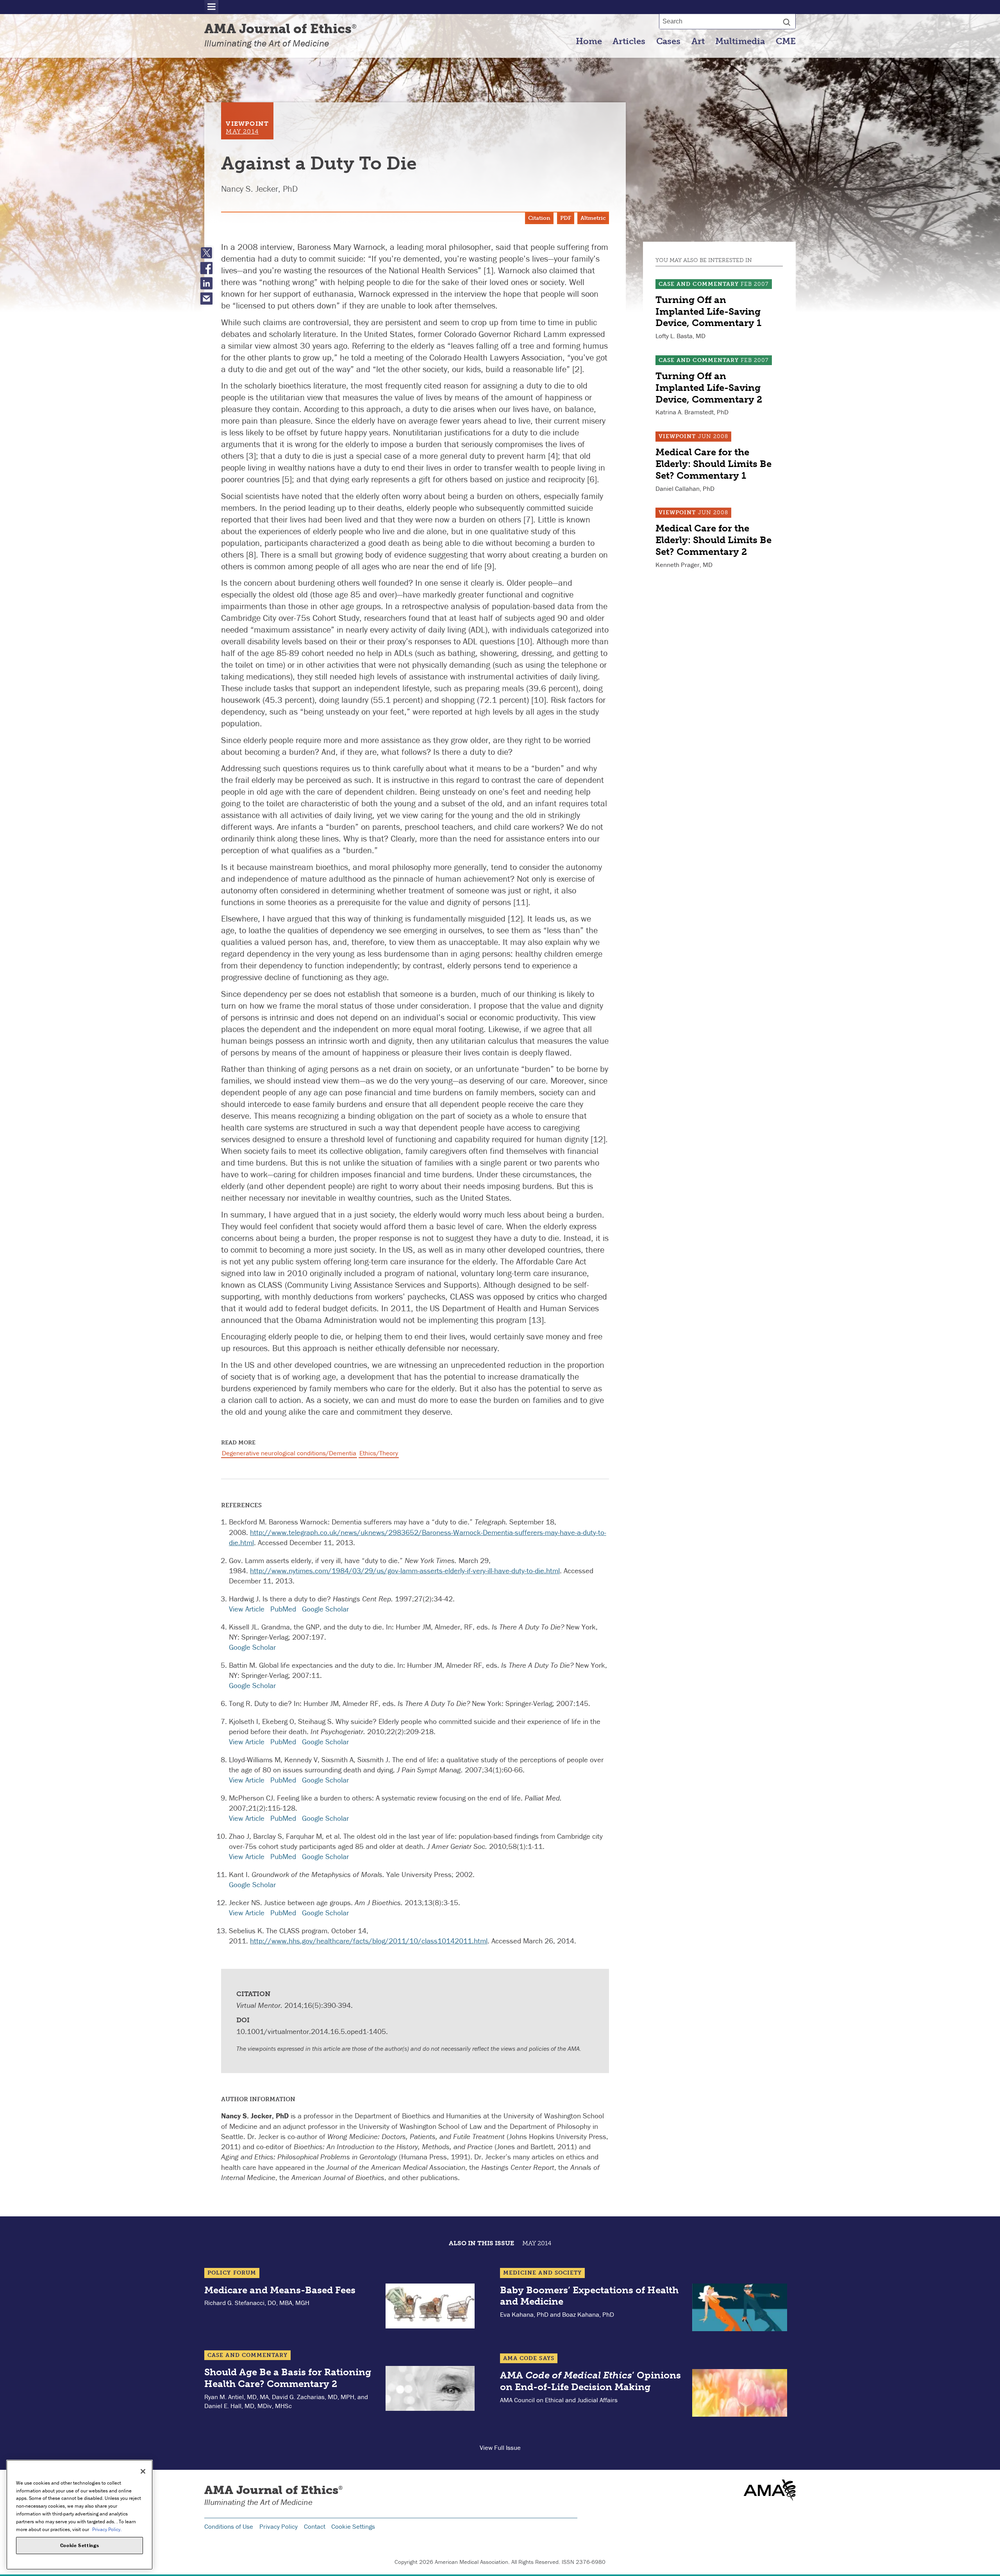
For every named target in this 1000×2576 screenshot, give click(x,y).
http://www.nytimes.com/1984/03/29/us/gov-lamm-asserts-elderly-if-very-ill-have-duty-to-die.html (405, 1571)
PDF (566, 218)
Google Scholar (325, 1609)
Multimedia (740, 41)
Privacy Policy (279, 2526)
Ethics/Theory (379, 1453)
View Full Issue (500, 2448)
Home (589, 41)
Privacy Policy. (107, 2529)
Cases (668, 41)
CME (786, 41)
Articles (629, 41)
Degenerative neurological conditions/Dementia (289, 1453)
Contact (315, 2526)
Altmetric (593, 218)
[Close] (143, 2471)
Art (698, 41)
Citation (539, 218)
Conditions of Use (229, 2526)
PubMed (283, 1609)
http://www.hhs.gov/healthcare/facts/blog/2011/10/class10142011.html (369, 1941)
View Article (247, 1609)
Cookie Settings (353, 2526)
